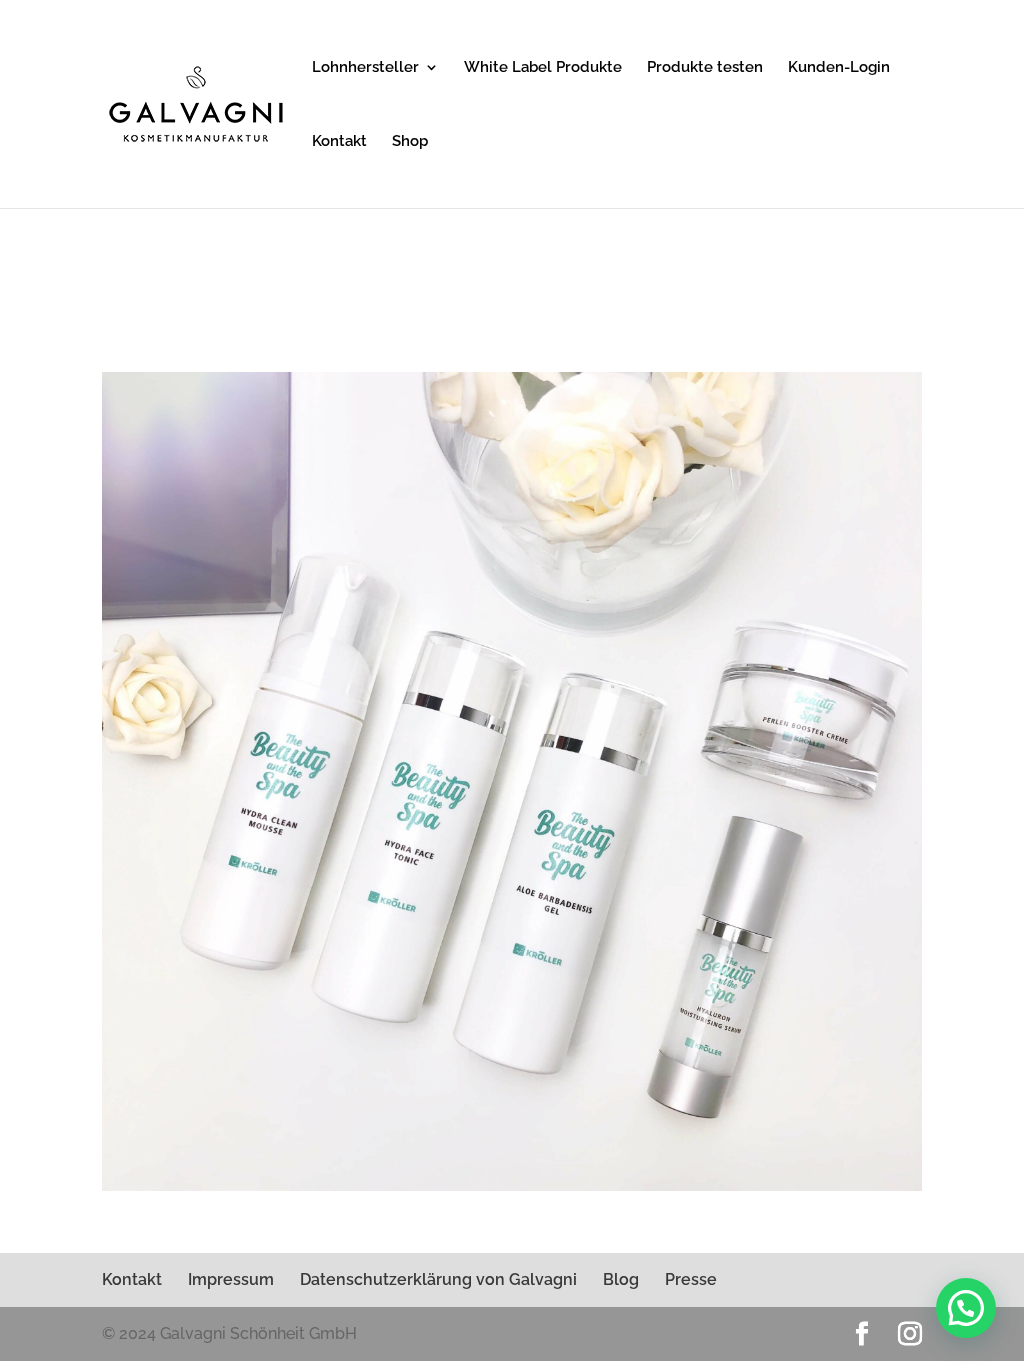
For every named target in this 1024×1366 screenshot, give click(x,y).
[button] (966, 1308)
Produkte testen (705, 68)
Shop (410, 142)
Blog (621, 1279)
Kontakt (339, 142)
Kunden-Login (839, 68)
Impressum (231, 1279)
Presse (691, 1279)
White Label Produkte (543, 68)
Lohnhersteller (365, 68)
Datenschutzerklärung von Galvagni (438, 1279)
